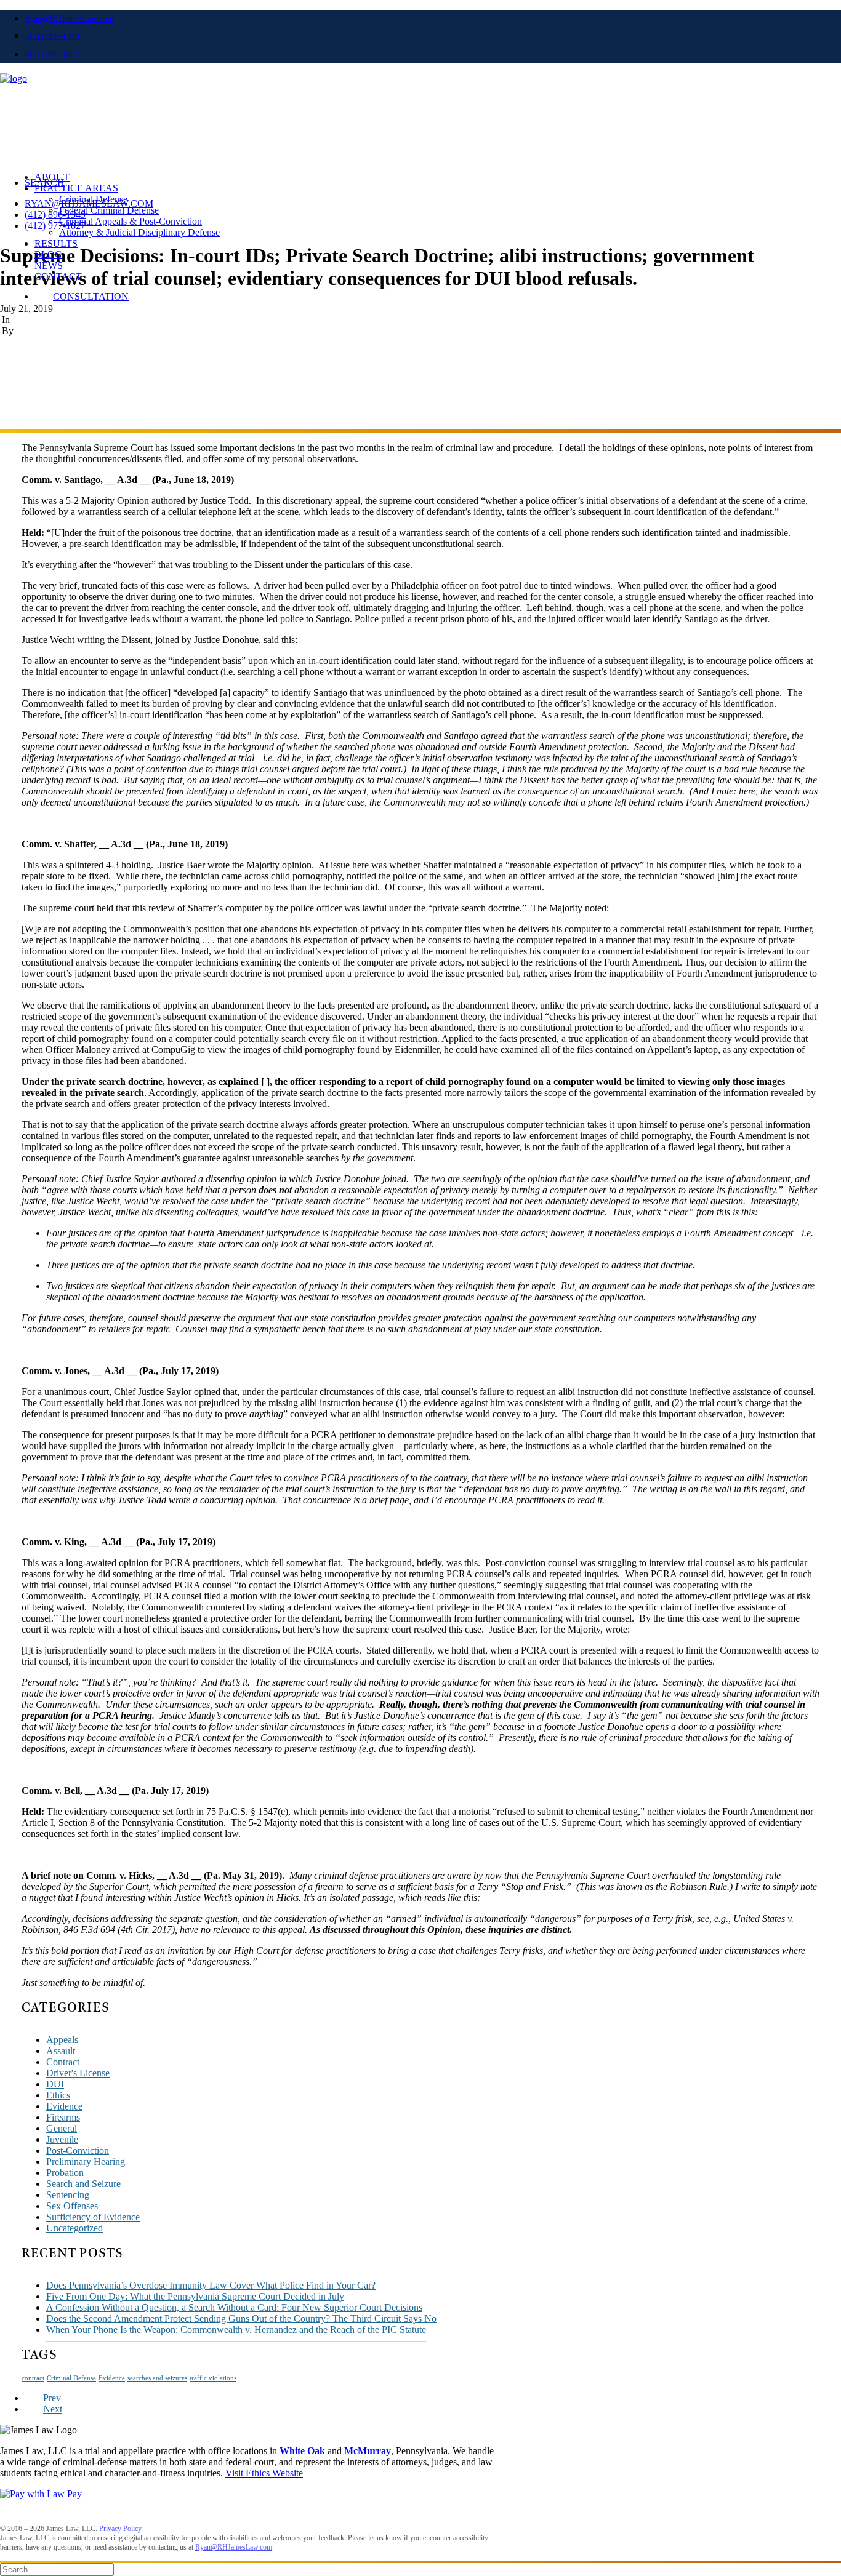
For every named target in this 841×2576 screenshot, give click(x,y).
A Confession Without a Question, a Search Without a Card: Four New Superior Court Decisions (234, 2307)
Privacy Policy (120, 2529)
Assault (61, 2051)
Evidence (64, 2106)
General (62, 2128)
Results (56, 243)
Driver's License (78, 2073)
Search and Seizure (83, 2184)
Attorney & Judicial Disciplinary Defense (139, 232)
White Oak (302, 2451)
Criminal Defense (93, 199)
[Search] (57, 2569)
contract (33, 2378)
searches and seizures (157, 2378)
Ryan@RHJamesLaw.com (69, 19)
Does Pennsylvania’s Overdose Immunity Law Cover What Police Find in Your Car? (211, 2285)
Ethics (58, 2095)
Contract (63, 2062)
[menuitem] (433, 18)
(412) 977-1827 (52, 54)
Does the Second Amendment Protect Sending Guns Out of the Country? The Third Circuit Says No (241, 2318)
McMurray (368, 2451)
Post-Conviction (78, 2150)
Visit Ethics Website (264, 2473)
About (52, 177)
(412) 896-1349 (52, 36)
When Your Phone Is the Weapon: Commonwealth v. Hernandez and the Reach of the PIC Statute (236, 2330)
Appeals (28, 320)
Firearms (63, 2117)
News (49, 266)
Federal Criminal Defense (109, 210)
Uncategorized (74, 2228)
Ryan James (39, 331)
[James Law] (420, 102)
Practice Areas (76, 188)
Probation (65, 2173)
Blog (48, 254)
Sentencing (68, 2195)
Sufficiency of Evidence (93, 2217)
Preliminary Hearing (86, 2162)
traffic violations (213, 2378)
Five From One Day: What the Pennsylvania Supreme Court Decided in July (195, 2296)
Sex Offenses (72, 2206)
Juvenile (62, 2139)
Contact (58, 277)
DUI (55, 2084)
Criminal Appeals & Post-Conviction (131, 221)
